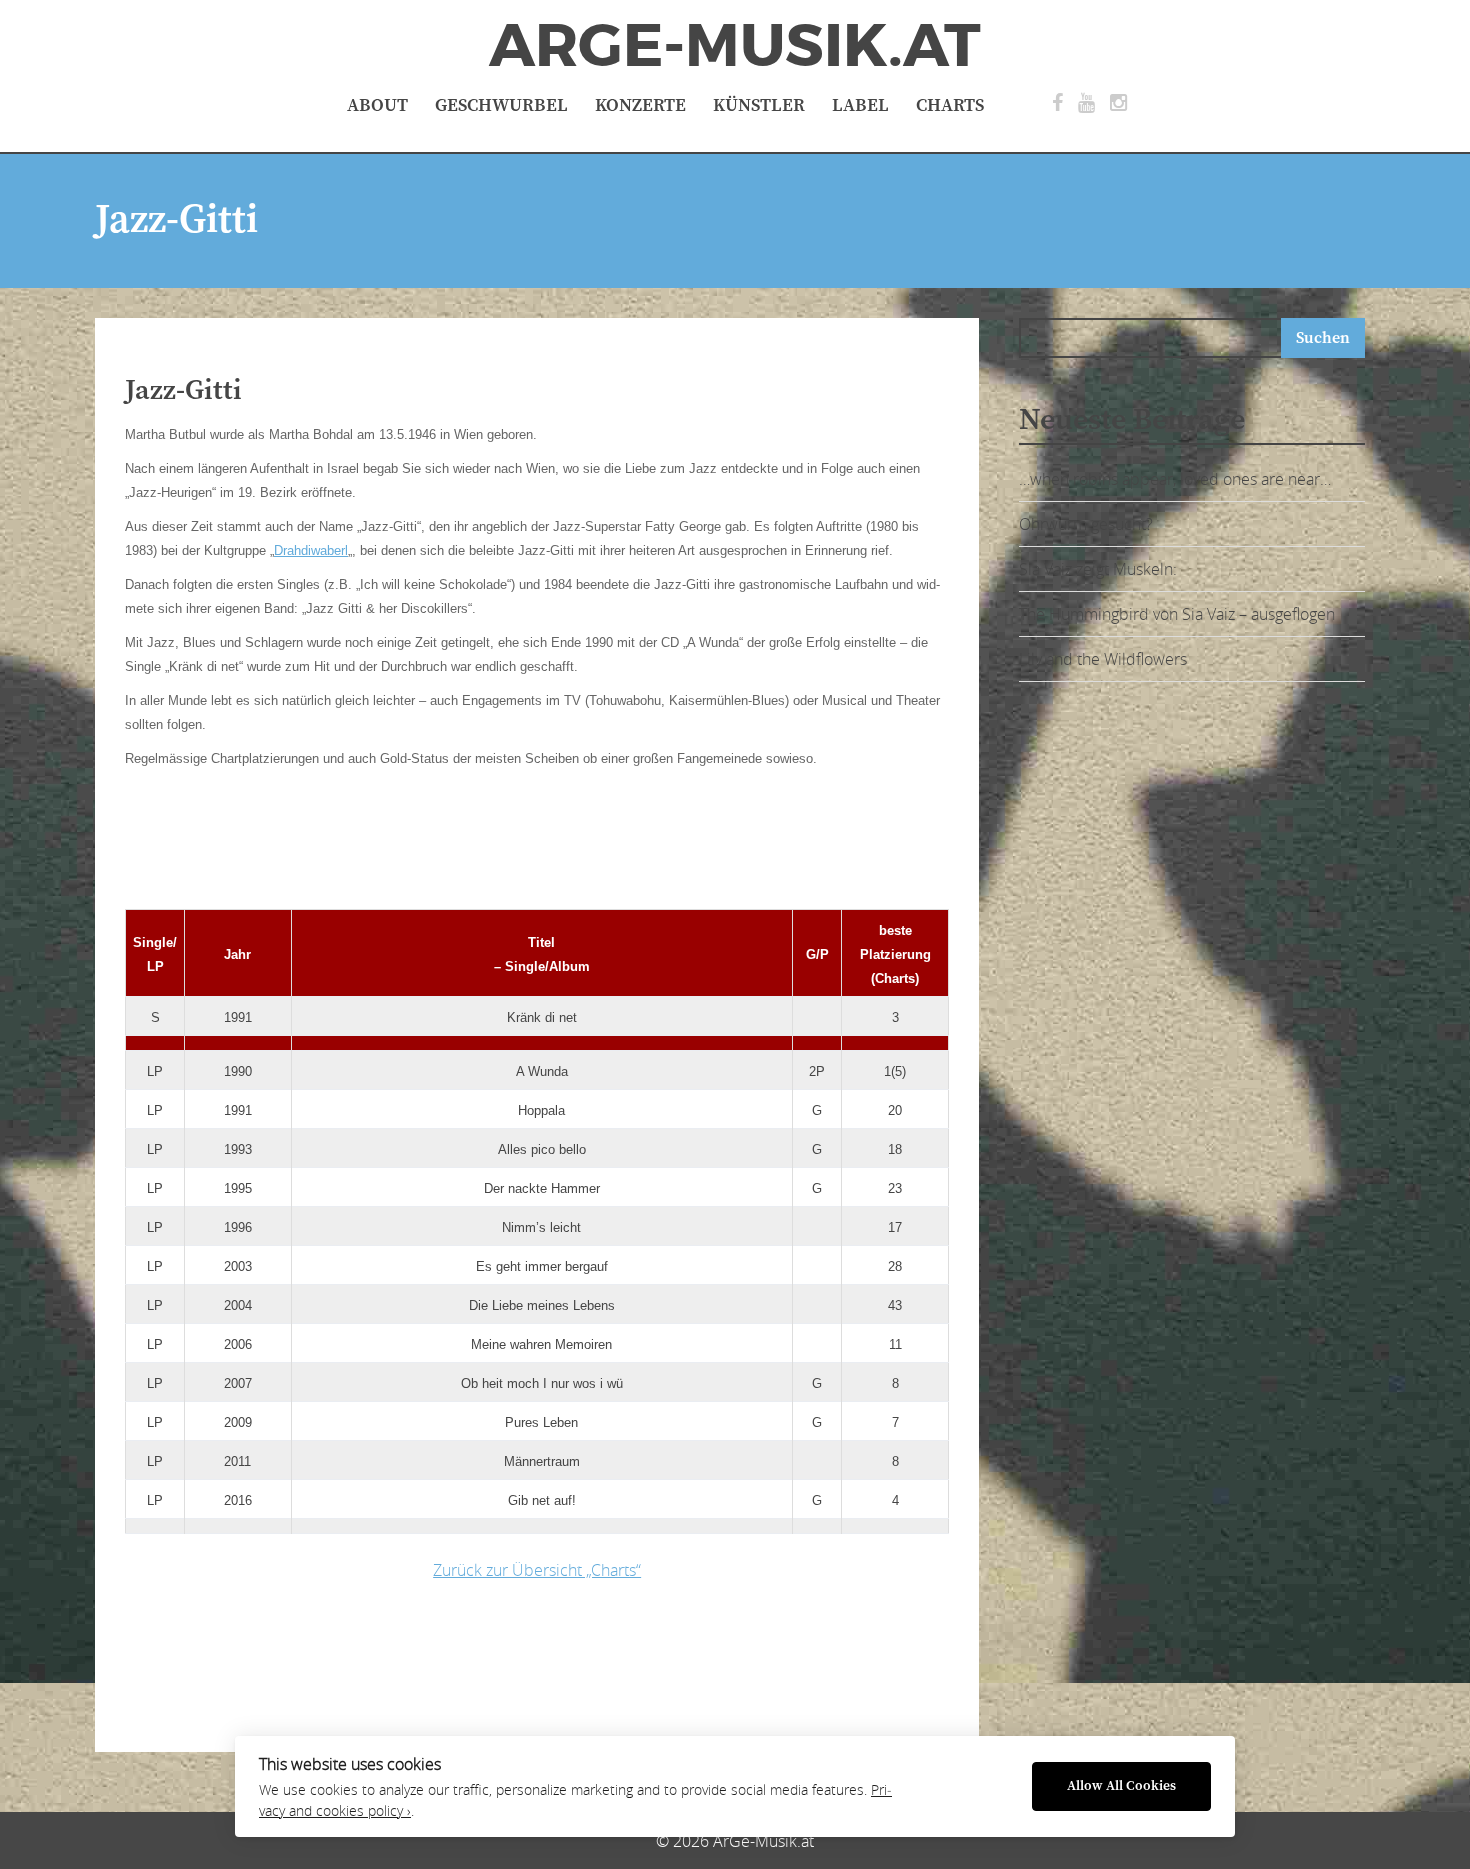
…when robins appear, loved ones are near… (1175, 479)
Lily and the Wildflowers (1103, 659)
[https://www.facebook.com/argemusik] (1057, 103)
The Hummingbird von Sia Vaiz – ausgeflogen (1177, 614)
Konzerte (640, 105)
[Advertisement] (440, 848)
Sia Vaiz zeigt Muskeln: (1098, 569)
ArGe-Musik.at (735, 46)
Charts (950, 105)
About (377, 105)
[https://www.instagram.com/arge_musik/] (1118, 103)
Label (860, 105)
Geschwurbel (501, 105)
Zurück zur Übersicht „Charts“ (537, 1570)
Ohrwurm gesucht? (1086, 524)
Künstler (759, 105)
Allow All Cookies (1121, 1786)
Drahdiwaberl (311, 550)
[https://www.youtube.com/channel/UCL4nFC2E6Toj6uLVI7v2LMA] (1086, 103)
